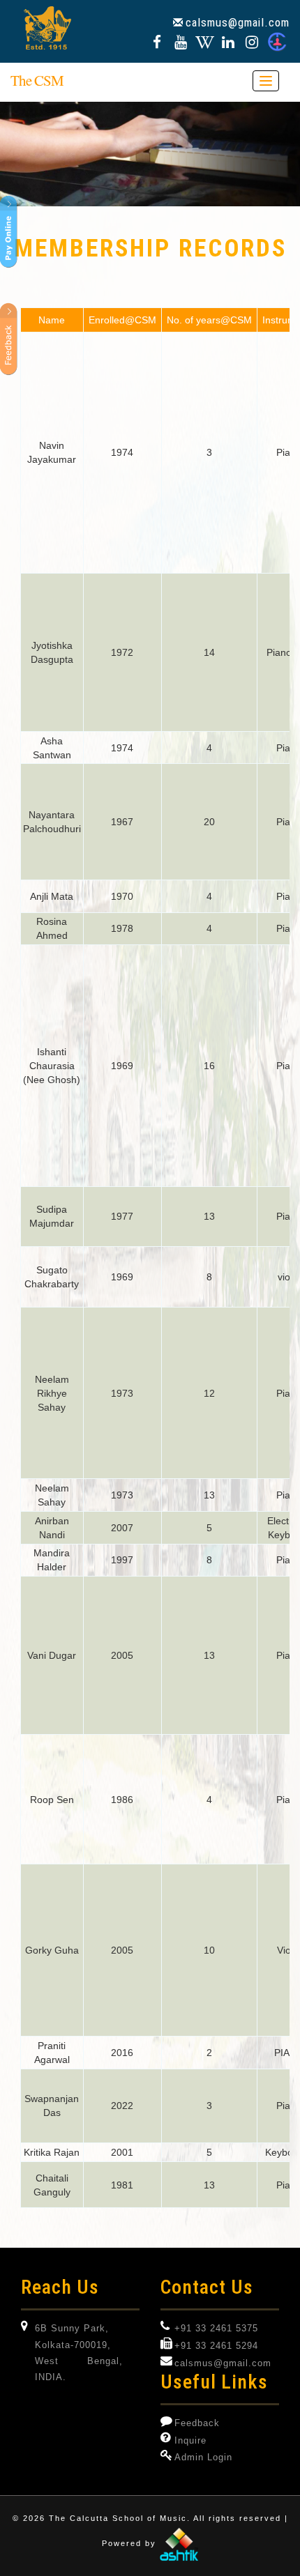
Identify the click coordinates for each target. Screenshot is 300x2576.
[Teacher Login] (277, 44)
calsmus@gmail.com (238, 22)
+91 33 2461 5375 (216, 2329)
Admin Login (203, 2458)
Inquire (190, 2441)
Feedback (197, 2423)
